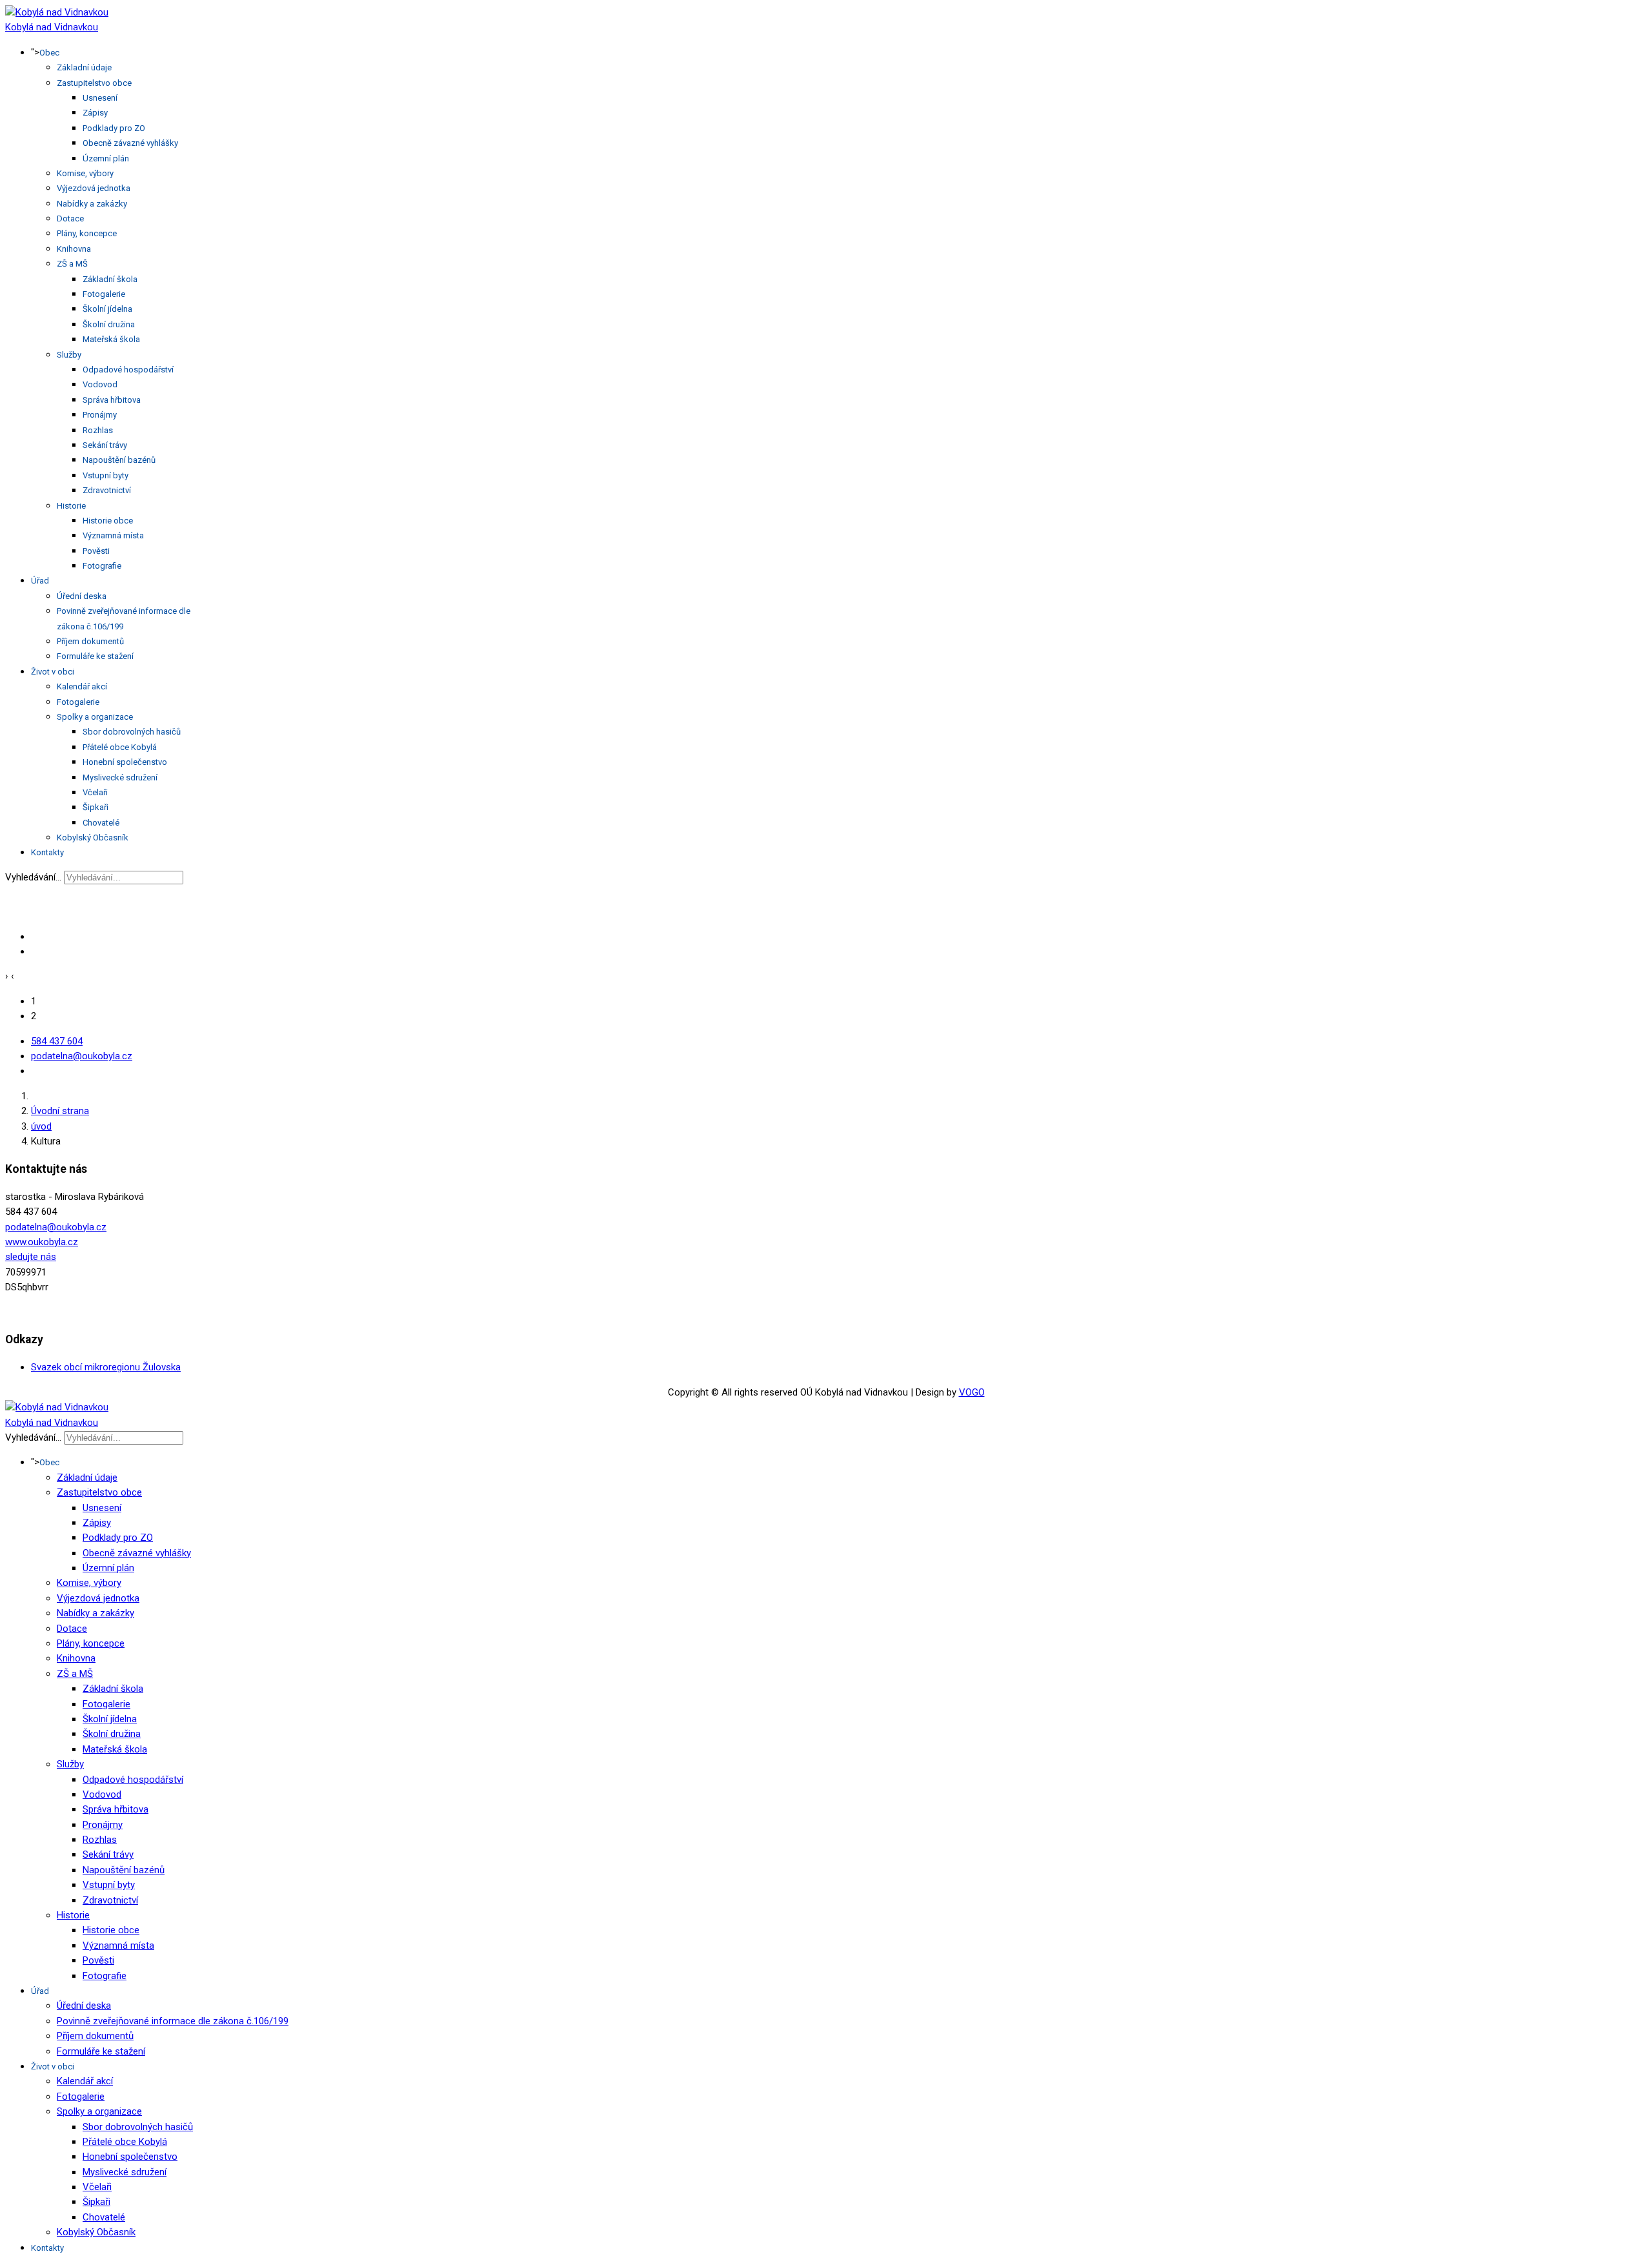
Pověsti (96, 551)
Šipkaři (96, 807)
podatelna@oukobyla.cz (82, 1056)
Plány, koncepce (87, 233)
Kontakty (47, 852)
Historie (71, 506)
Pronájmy (100, 415)
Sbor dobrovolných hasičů (132, 732)
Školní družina (109, 324)
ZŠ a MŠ (72, 264)
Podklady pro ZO (114, 128)
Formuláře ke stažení (95, 656)
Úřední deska (82, 596)
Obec (49, 53)
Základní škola (110, 279)
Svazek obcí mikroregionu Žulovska (106, 1367)
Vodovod (100, 384)
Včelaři (95, 792)
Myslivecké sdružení (120, 777)
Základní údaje (84, 67)
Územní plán (106, 158)
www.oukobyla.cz (42, 1242)
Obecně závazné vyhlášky (130, 143)
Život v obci (53, 672)
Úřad (40, 581)
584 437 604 (57, 1041)
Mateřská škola (111, 339)
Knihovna (74, 249)
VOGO (972, 1392)
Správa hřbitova (112, 400)
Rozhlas (98, 430)
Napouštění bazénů (119, 460)
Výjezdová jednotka (94, 188)
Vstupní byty (106, 475)
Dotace (70, 218)
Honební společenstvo (125, 762)
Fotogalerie (104, 294)
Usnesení (100, 98)
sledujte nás (31, 1257)
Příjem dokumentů (90, 641)
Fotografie (102, 566)
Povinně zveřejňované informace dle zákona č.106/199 (173, 2021)
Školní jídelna (107, 309)
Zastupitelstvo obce (94, 83)
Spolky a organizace (95, 717)
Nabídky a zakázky (92, 204)
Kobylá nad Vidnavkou (52, 27)
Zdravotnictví (107, 490)
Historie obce (108, 521)
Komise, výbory (85, 173)
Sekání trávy (105, 445)
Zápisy (95, 113)
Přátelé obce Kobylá (120, 747)
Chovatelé (101, 823)
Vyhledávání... (33, 877)
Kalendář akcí (82, 686)
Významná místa (113, 535)
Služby (69, 355)
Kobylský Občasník (93, 838)
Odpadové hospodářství (128, 370)
